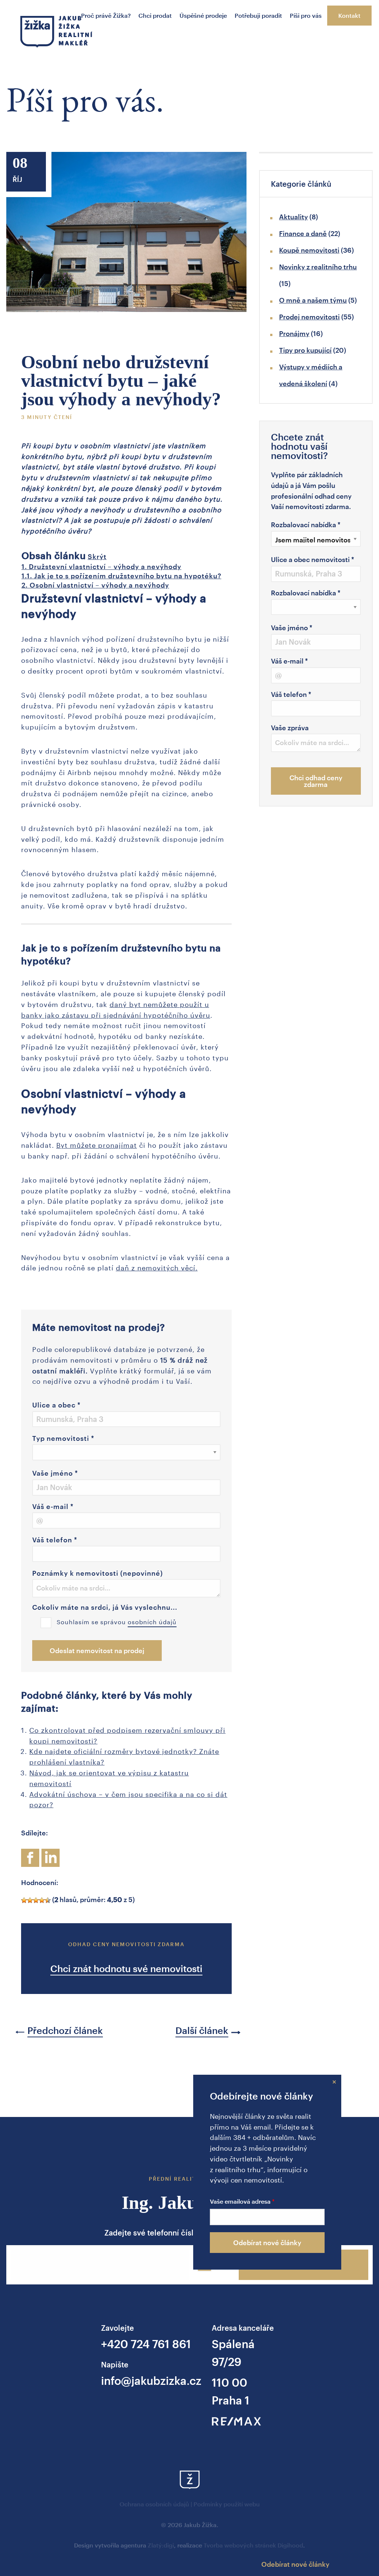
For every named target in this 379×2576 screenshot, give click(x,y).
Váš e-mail (53, 1506)
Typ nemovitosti (63, 1438)
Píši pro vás (306, 15)
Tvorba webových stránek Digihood (253, 2545)
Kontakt (349, 15)
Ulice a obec (56, 1405)
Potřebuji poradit (258, 15)
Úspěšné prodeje (203, 15)
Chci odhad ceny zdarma (316, 781)
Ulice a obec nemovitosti (313, 559)
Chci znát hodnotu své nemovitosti (126, 1968)
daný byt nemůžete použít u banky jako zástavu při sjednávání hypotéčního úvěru (116, 1009)
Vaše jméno (55, 1473)
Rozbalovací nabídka (306, 525)
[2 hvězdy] (30, 1900)
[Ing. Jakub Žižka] (189, 2085)
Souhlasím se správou (117, 1621)
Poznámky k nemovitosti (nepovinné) (98, 1573)
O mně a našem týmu (313, 300)
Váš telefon (55, 1540)
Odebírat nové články (267, 2243)
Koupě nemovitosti (309, 250)
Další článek (202, 2030)
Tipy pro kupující (305, 350)
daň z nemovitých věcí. (157, 1267)
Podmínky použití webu (227, 2504)
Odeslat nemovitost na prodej (97, 1651)
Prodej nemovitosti (309, 317)
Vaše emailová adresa (240, 2201)
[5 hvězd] (48, 1900)
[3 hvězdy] (36, 1900)
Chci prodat (155, 15)
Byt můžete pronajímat (97, 1144)
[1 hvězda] (24, 1900)
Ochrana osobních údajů (154, 2504)
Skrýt (97, 556)
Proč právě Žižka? (106, 15)
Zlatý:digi (161, 2545)
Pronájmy (294, 333)
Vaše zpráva (290, 728)
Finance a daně (303, 233)
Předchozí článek (65, 2030)
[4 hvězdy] (42, 1900)
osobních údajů (152, 1621)
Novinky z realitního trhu (318, 267)
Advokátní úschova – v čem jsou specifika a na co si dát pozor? (128, 1799)
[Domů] (56, 34)
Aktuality (294, 217)
